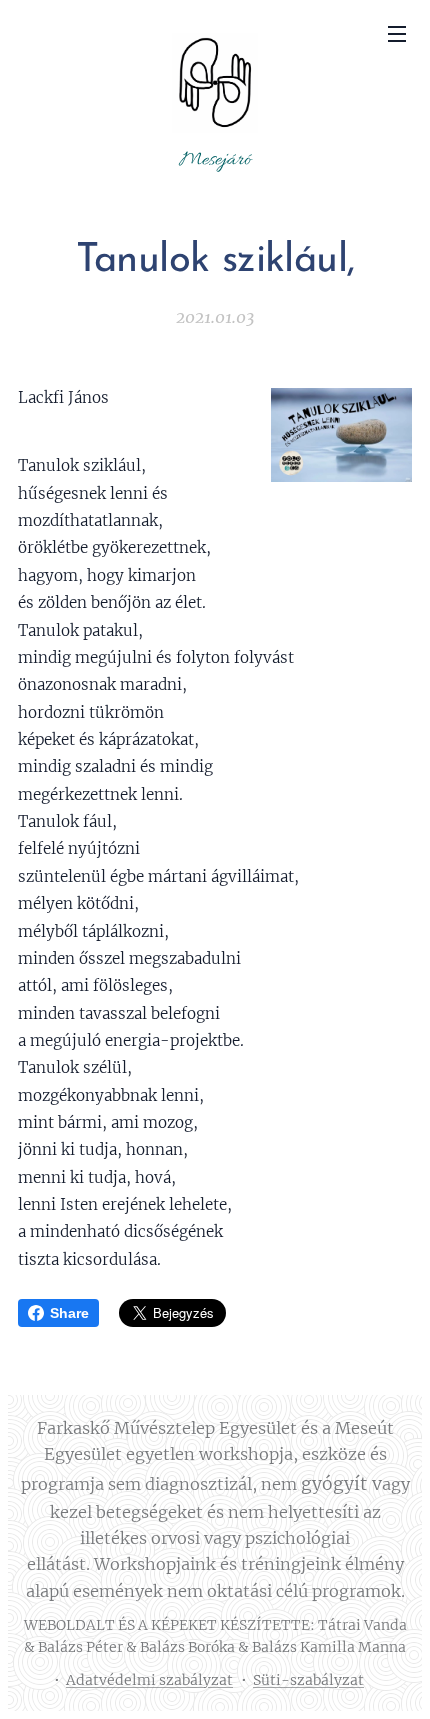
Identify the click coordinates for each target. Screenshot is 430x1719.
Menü (397, 33)
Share (69, 1313)
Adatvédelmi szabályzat (149, 1680)
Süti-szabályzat (308, 1680)
